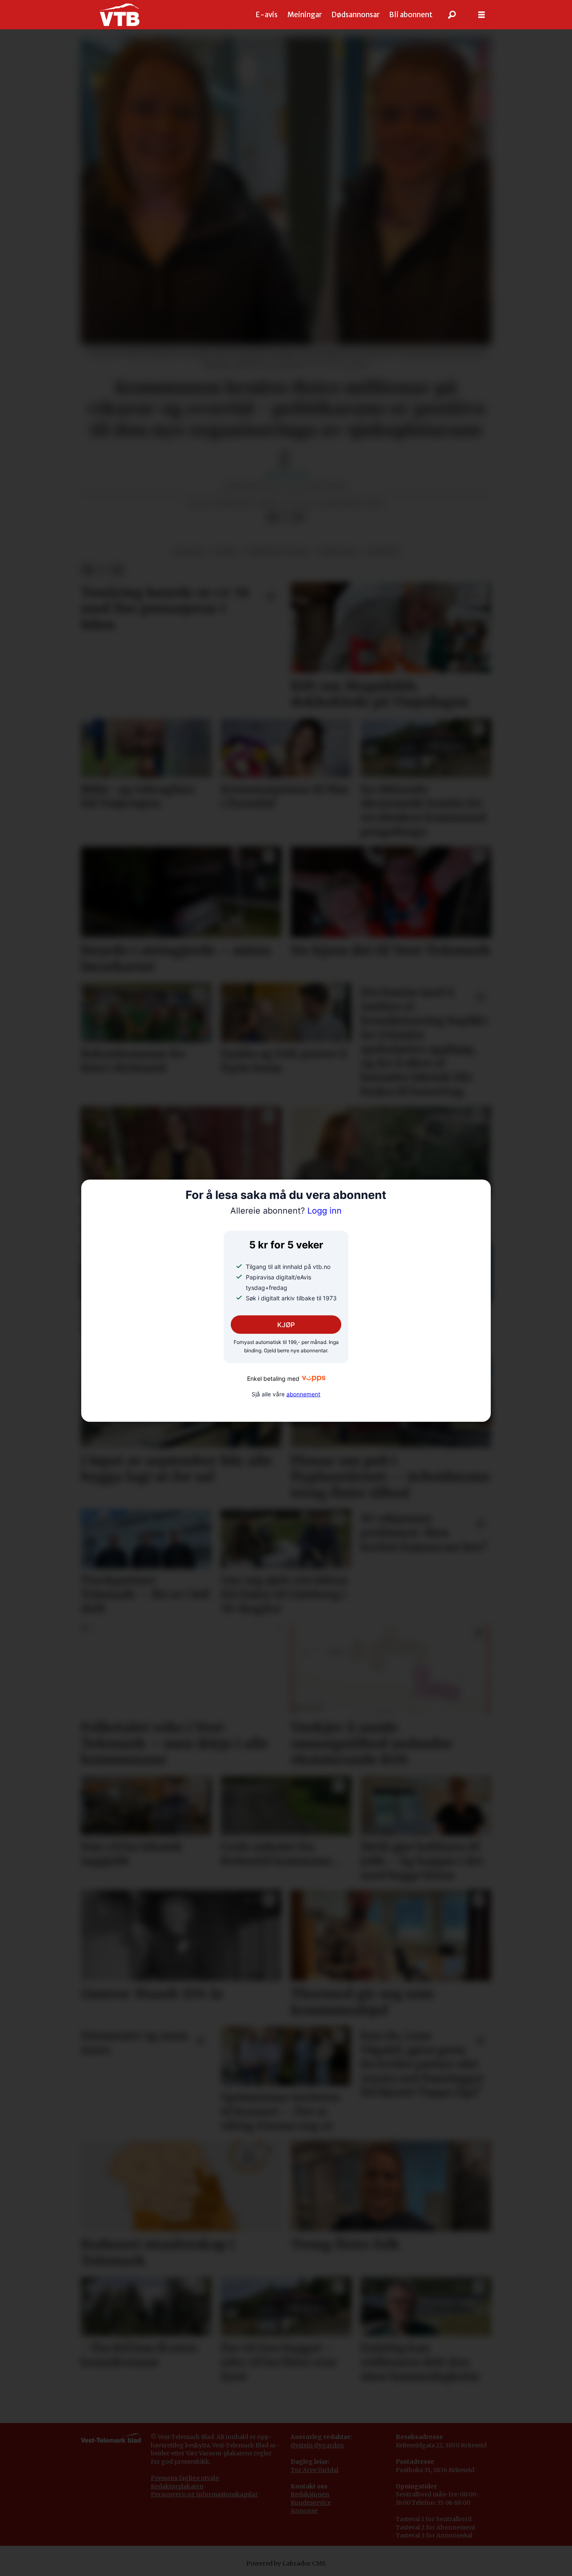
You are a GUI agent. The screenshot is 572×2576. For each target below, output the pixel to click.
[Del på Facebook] (272, 517)
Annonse (304, 2511)
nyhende (383, 552)
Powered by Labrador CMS (286, 2563)
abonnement (303, 1394)
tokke (225, 552)
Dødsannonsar (356, 15)
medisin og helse (278, 552)
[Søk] (452, 15)
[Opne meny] (482, 15)
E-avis (267, 15)
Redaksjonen (310, 2494)
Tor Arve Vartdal (314, 2470)
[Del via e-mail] (299, 517)
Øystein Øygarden (317, 2445)
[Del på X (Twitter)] (286, 517)
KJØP (286, 1325)
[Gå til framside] (120, 15)
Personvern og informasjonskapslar (204, 2494)
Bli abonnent (411, 15)
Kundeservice (311, 2503)
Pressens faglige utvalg (185, 2478)
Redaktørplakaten (177, 2486)
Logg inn (286, 1211)
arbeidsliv (338, 552)
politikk (189, 552)
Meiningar (305, 15)
